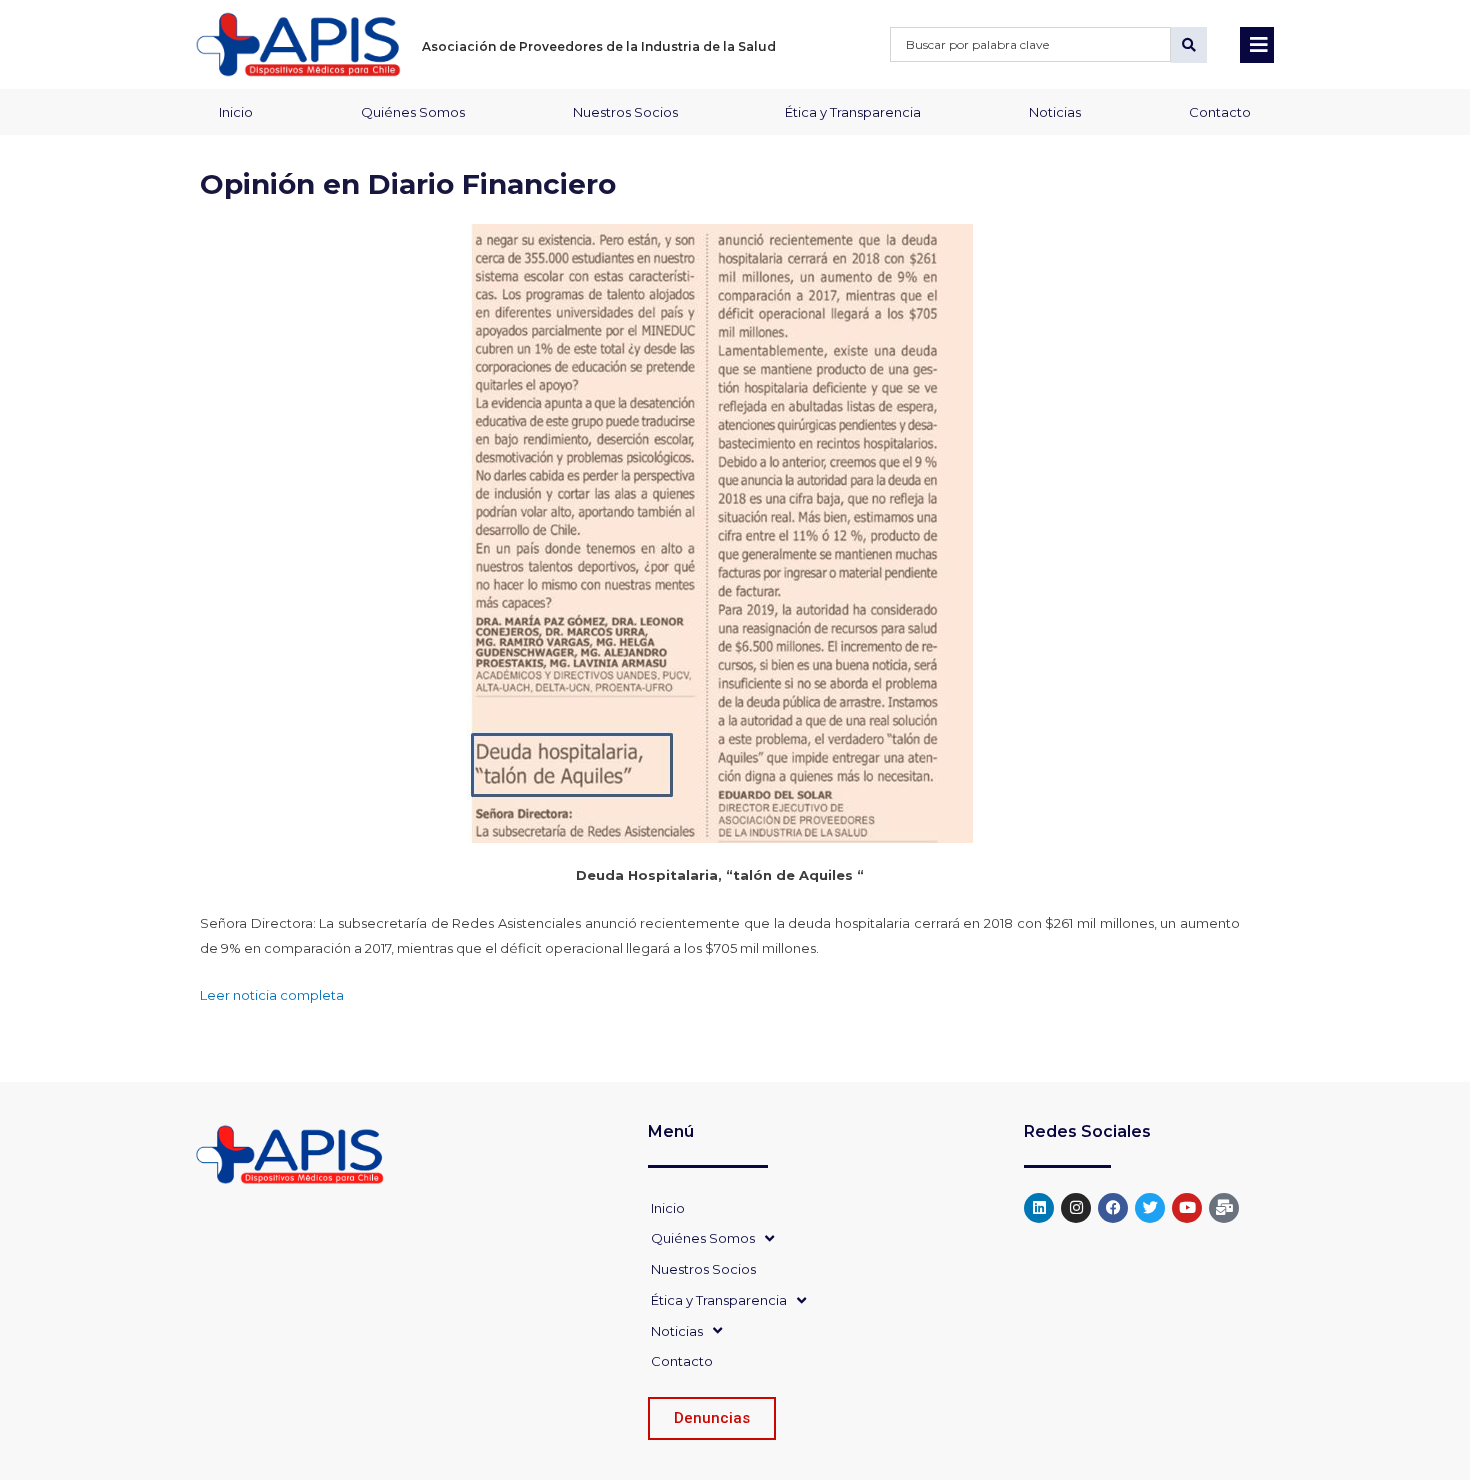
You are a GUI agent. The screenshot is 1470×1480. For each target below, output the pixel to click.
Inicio (236, 112)
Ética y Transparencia (853, 112)
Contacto (1220, 112)
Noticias (1055, 112)
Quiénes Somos (413, 112)
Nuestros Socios (625, 112)
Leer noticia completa (272, 995)
